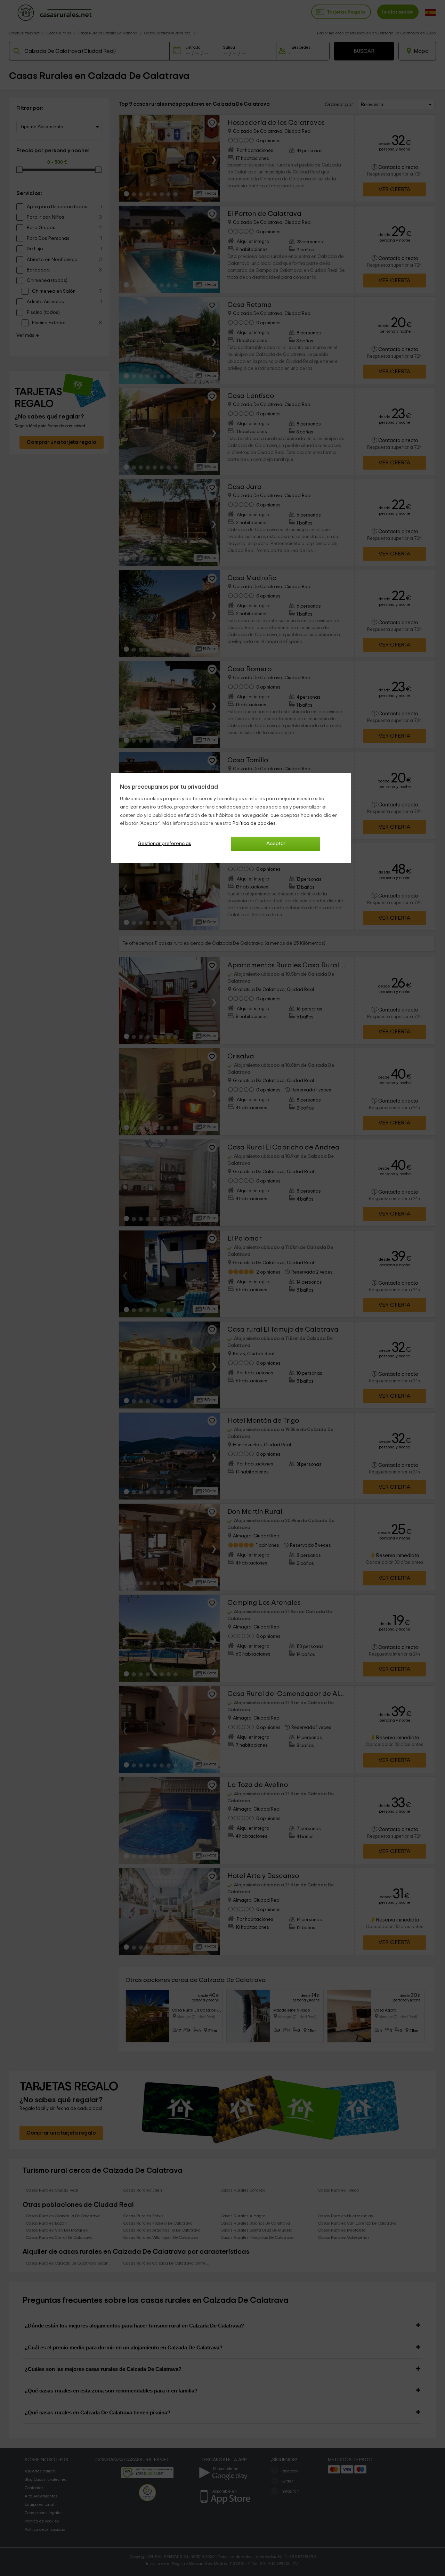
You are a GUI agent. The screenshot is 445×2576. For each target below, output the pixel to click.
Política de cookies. (255, 823)
